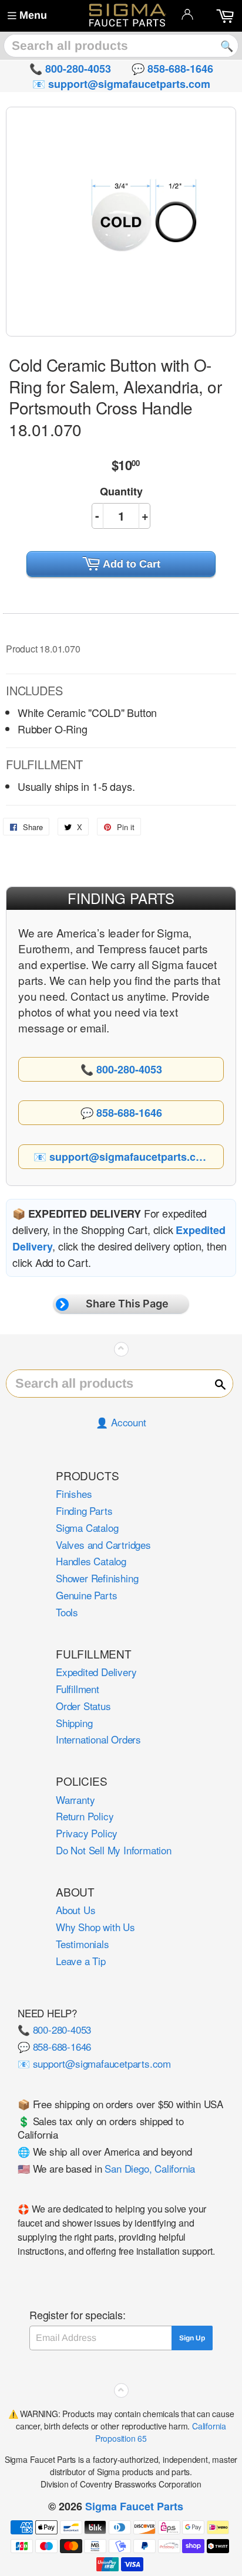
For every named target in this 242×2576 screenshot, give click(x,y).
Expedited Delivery (96, 1672)
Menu (33, 15)
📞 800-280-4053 (54, 2029)
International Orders (98, 1739)
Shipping (74, 1723)
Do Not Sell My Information (114, 1850)
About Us (75, 1910)
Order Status (83, 1706)
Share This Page (127, 1304)
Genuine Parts (86, 1595)
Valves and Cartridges (103, 1544)
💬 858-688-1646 (54, 2046)
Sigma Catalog (87, 1527)
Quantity (121, 491)
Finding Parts (84, 1510)
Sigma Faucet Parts (134, 2506)
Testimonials (83, 1944)
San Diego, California (150, 2168)
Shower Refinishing (97, 1578)
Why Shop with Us (95, 1927)
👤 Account (121, 1422)
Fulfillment (78, 1689)
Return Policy (85, 1816)
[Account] (187, 14)
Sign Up (192, 2338)
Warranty (75, 1800)
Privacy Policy (87, 1833)
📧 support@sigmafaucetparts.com (94, 2063)
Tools (67, 1612)
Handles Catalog (91, 1561)
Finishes (74, 1493)
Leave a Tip (81, 1961)
